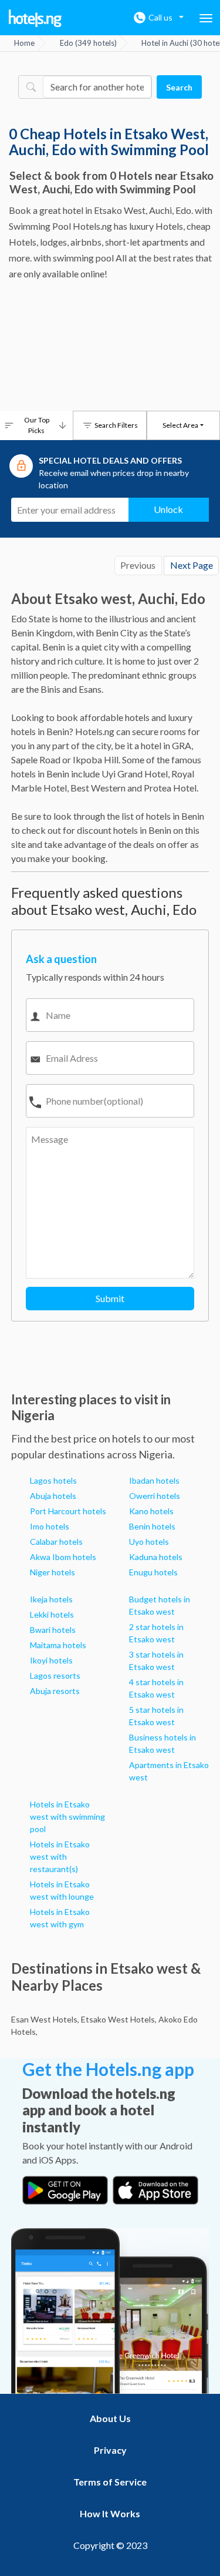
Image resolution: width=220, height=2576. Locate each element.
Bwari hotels (53, 1630)
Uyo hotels (149, 1542)
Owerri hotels (155, 1496)
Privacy (110, 2450)
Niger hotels (53, 1572)
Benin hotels (152, 1526)
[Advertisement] (110, 349)
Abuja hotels (53, 1496)
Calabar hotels (56, 1542)
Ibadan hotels (154, 1480)
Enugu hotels (153, 1572)
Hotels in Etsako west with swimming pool (67, 1817)
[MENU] (206, 18)
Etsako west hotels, (119, 2019)
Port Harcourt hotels (68, 1511)
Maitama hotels (58, 1645)
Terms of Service (110, 2482)
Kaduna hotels (156, 1557)
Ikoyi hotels (51, 1660)
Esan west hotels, (45, 2019)
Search (179, 87)
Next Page (192, 565)
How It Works (110, 2513)
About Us (110, 2418)
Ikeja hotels (51, 1599)
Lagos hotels (53, 1480)
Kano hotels (151, 1511)
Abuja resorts (55, 1691)
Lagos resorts (55, 1676)
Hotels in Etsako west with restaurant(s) (60, 1856)
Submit (110, 1298)
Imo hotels (50, 1526)
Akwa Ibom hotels (63, 1557)
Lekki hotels (52, 1614)
